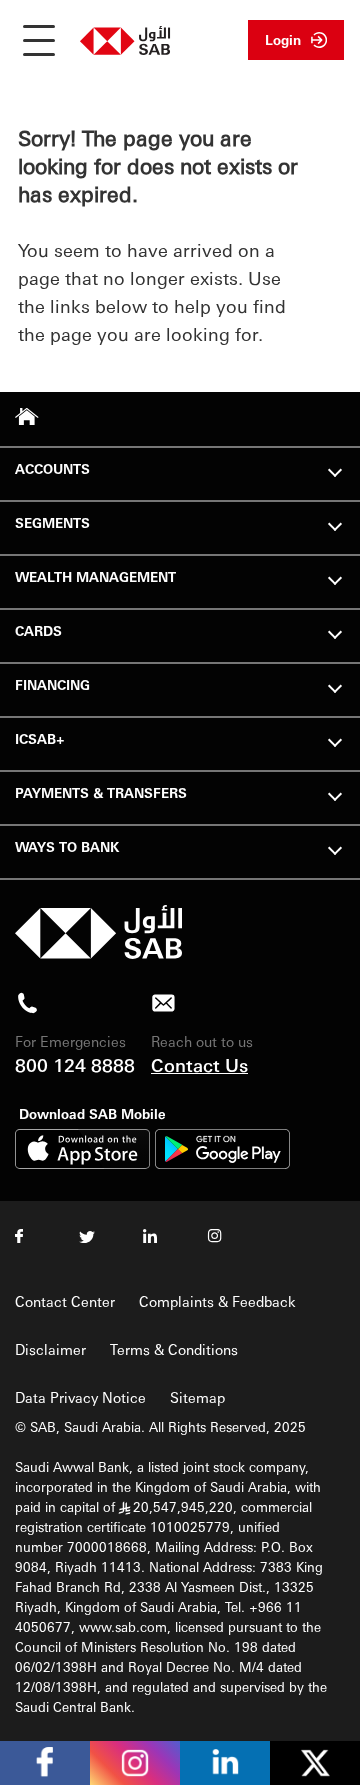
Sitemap (197, 1397)
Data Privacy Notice (80, 1397)
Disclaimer (50, 1349)
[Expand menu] (335, 470)
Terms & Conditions (174, 1349)
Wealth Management (95, 576)
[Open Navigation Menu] (39, 40)
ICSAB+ (40, 738)
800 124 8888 (75, 1064)
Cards (38, 630)
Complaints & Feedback (217, 1301)
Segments (52, 522)
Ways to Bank (67, 846)
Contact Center (65, 1301)
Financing (52, 684)
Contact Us (199, 1064)
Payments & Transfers (101, 792)
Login (283, 39)
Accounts (52, 468)
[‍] (98, 953)
